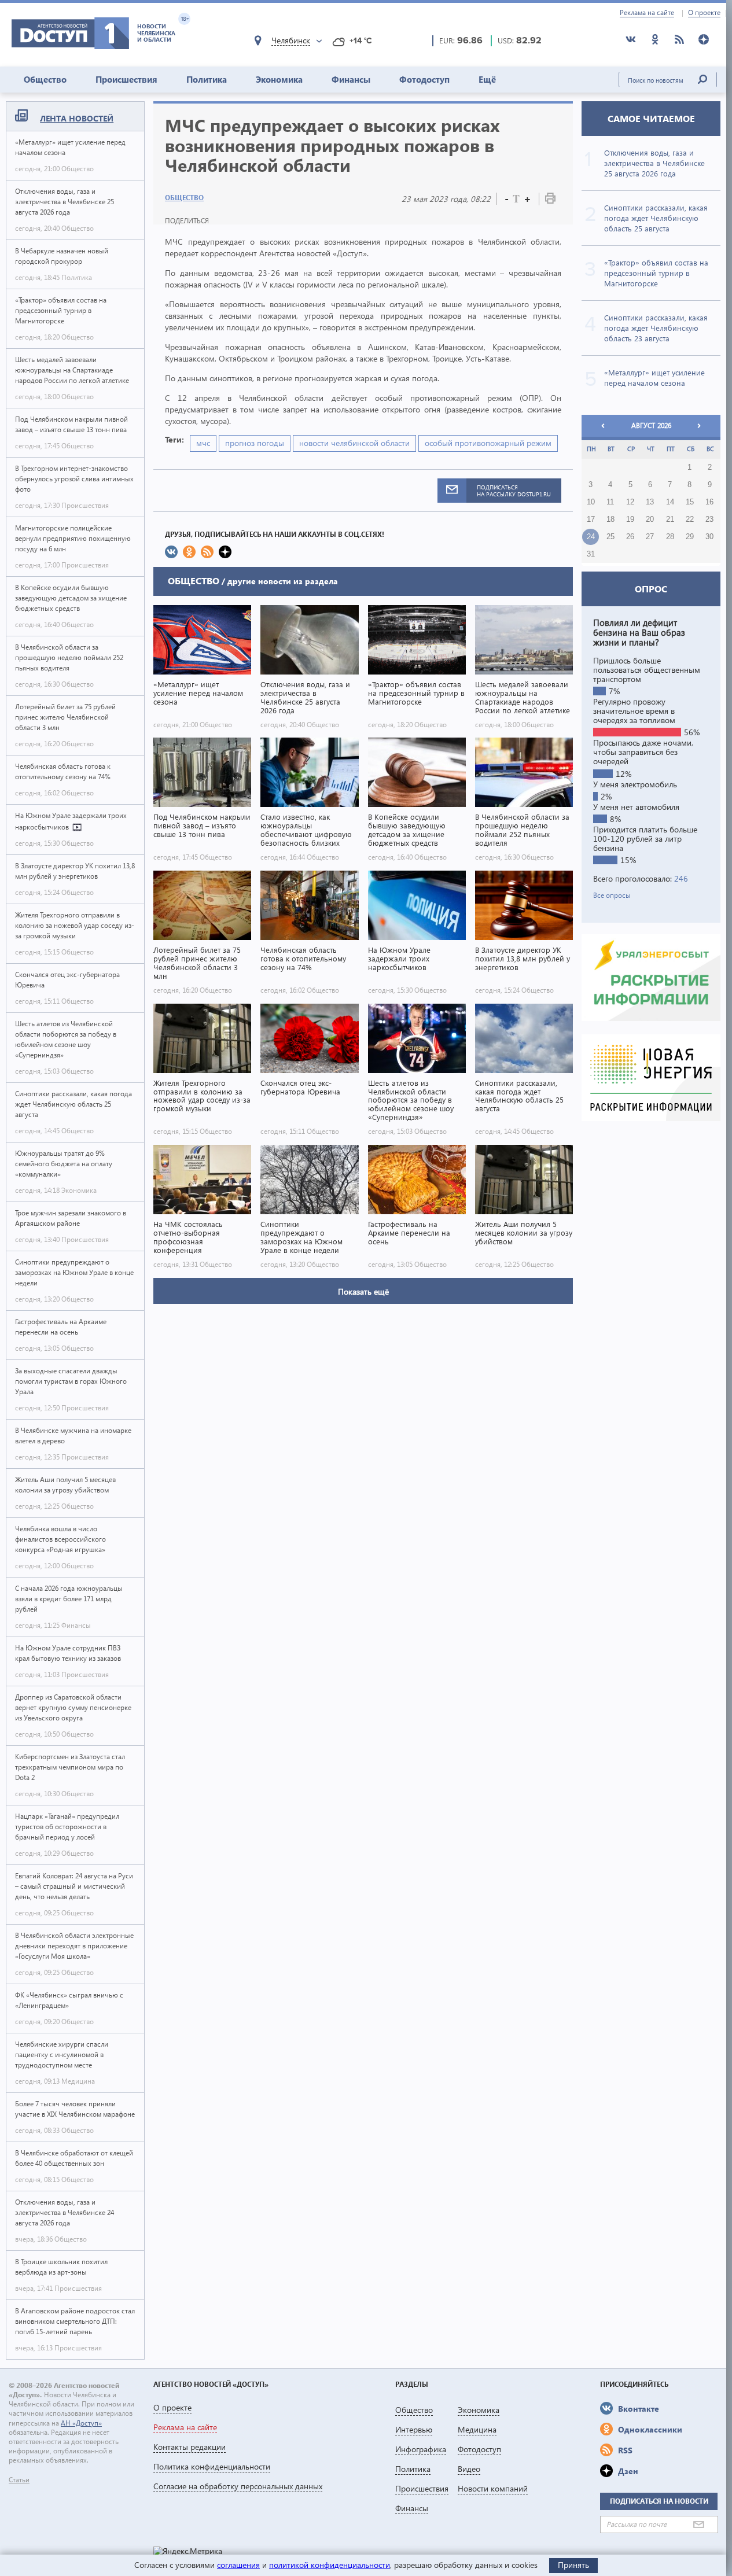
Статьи (19, 2480)
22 (690, 519)
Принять (573, 2565)
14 (670, 502)
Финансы (351, 79)
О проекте (704, 13)
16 (709, 502)
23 (709, 519)
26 (630, 537)
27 (650, 537)
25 (610, 537)
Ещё (487, 79)
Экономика (279, 79)
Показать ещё (363, 1291)
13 (650, 502)
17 (591, 519)
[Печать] (550, 200)
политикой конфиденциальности (330, 2565)
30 (709, 537)
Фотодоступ (424, 79)
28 (670, 537)
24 (591, 537)
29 (690, 537)
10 (591, 502)
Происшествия (126, 79)
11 (610, 502)
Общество (45, 79)
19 (630, 519)
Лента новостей (77, 118)
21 (670, 519)
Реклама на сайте (647, 13)
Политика (207, 79)
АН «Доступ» (81, 2423)
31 (591, 554)
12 (630, 502)
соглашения (238, 2565)
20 (650, 519)
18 (610, 519)
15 (690, 502)
